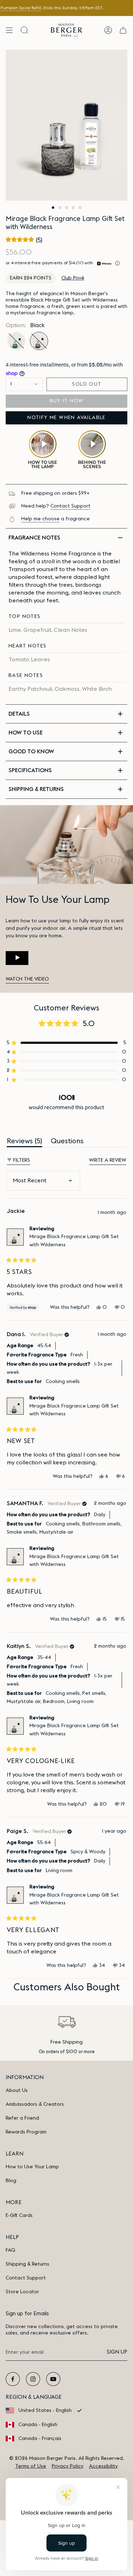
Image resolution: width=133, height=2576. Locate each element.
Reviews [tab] (24, 1142)
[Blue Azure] (16, 341)
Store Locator (22, 2292)
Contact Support (70, 506)
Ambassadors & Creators (35, 2104)
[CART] (123, 30)
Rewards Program (26, 2132)
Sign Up (117, 2352)
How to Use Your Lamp (32, 2167)
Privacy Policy (68, 2466)
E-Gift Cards (19, 2216)
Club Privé (73, 278)
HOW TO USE (26, 733)
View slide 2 (60, 208)
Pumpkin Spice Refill (21, 8)
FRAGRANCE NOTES (34, 538)
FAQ (10, 2250)
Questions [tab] (67, 1142)
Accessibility (103, 2466)
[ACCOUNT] (108, 30)
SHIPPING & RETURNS (36, 789)
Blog (11, 2181)
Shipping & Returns (27, 2264)
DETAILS (19, 714)
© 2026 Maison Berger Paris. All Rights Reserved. (67, 2458)
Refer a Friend (22, 2118)
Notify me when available (66, 418)
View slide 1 (53, 208)
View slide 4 (73, 208)
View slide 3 (66, 208)
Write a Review (108, 1161)
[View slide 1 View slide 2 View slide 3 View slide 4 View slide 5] (66, 125)
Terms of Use (31, 2466)
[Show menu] (9, 30)
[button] (24, 240)
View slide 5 (80, 208)
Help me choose (40, 519)
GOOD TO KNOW (31, 752)
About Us (17, 2090)
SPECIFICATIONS (30, 770)
